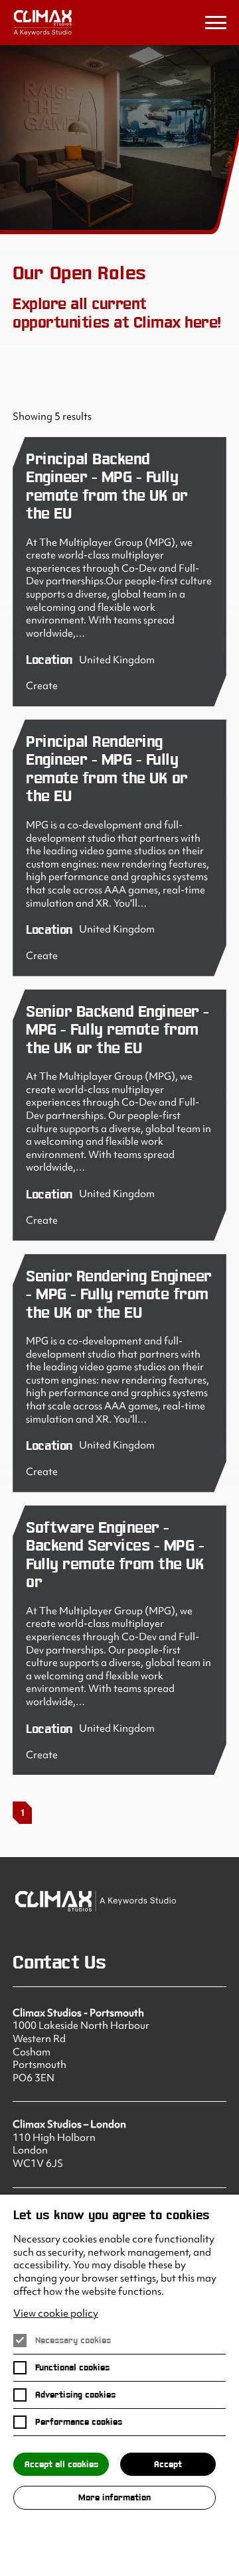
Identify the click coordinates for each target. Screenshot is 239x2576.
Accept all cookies (61, 2464)
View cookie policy (56, 2314)
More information (115, 2497)
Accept (168, 2464)
